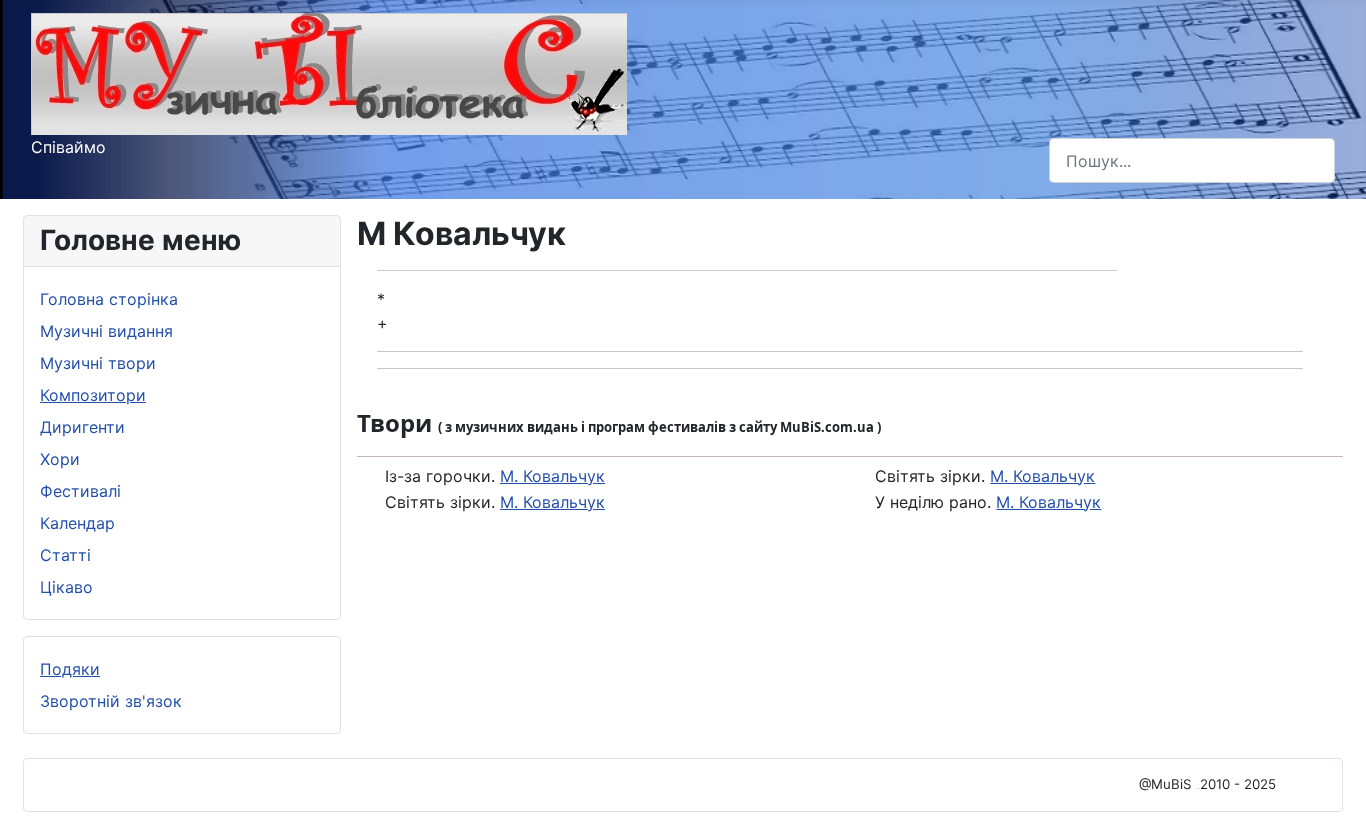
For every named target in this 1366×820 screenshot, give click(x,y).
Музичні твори (98, 363)
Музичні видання (106, 331)
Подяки (70, 669)
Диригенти (82, 427)
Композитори (93, 395)
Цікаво (66, 587)
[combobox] (1192, 160)
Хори (60, 459)
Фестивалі (80, 491)
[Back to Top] (1331, 783)
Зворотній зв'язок (111, 701)
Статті (65, 555)
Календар (77, 523)
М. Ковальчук (552, 476)
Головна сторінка (109, 299)
